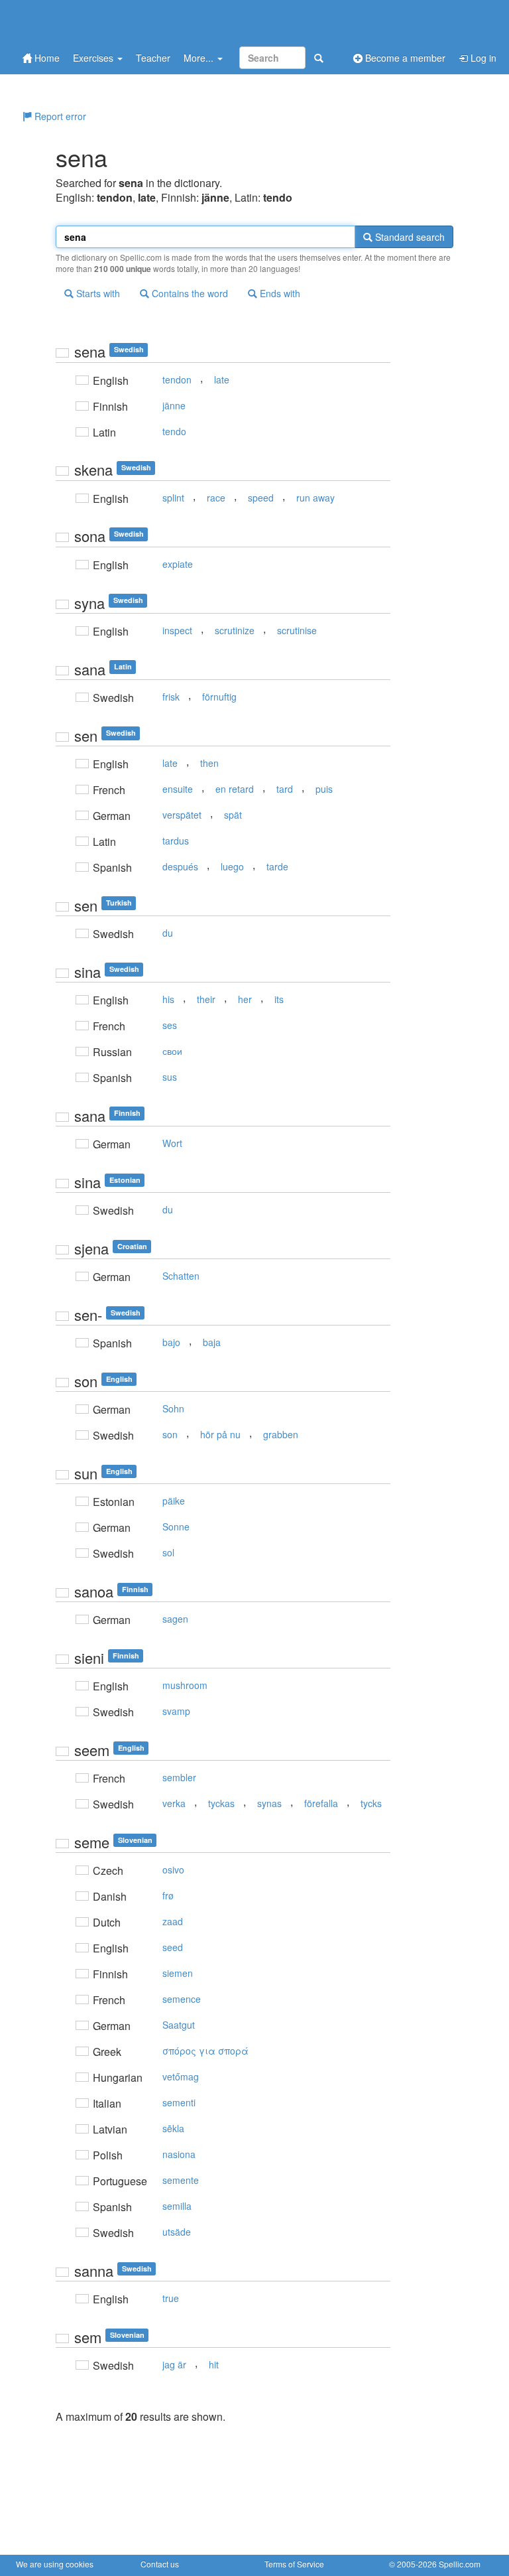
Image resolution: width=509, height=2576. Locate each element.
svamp (176, 1711)
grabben (281, 1434)
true (171, 2298)
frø (168, 1895)
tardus (176, 841)
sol (168, 1552)
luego (232, 866)
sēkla (173, 2128)
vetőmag (181, 2076)
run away (315, 498)
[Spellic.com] (85, 22)
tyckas (221, 1803)
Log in (482, 58)
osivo (173, 1869)
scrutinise (297, 630)
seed (173, 1947)
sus (170, 1077)
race (216, 498)
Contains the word (189, 293)
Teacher (153, 58)
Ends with (279, 293)
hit (214, 2364)
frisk (171, 697)
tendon (177, 379)
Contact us (160, 2564)
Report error (59, 116)
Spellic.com (460, 2564)
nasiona (179, 2154)
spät (233, 815)
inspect (177, 630)
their (206, 999)
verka (174, 1803)
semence (182, 1999)
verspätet (182, 815)
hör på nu (220, 1434)
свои (172, 1051)
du (168, 933)
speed (261, 498)
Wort (172, 1143)
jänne (174, 405)
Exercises (94, 58)
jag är (174, 2364)
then (209, 763)
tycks (371, 1803)
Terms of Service (294, 2564)
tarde (277, 866)
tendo (174, 431)
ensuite (178, 789)
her (245, 999)
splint (173, 498)
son (170, 1434)
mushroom (185, 1685)
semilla (177, 2206)
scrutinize (235, 630)
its (279, 999)
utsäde (177, 2232)
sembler (179, 1777)
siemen (178, 1973)
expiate (178, 564)
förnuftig (219, 697)
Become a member (404, 58)
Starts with (97, 293)
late (222, 379)
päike (174, 1501)
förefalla (321, 1803)
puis (324, 789)
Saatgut (179, 2025)
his (168, 999)
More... (200, 58)
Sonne (176, 1526)
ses (170, 1025)
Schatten (181, 1276)
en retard (235, 789)
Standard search (409, 237)
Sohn (173, 1408)
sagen (175, 1619)
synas (269, 1803)
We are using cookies (55, 2564)
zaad (173, 1921)
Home (46, 58)
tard (285, 789)
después (180, 866)
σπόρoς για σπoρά (205, 2051)
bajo (171, 1342)
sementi (179, 2102)
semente (181, 2180)
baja (212, 1342)
